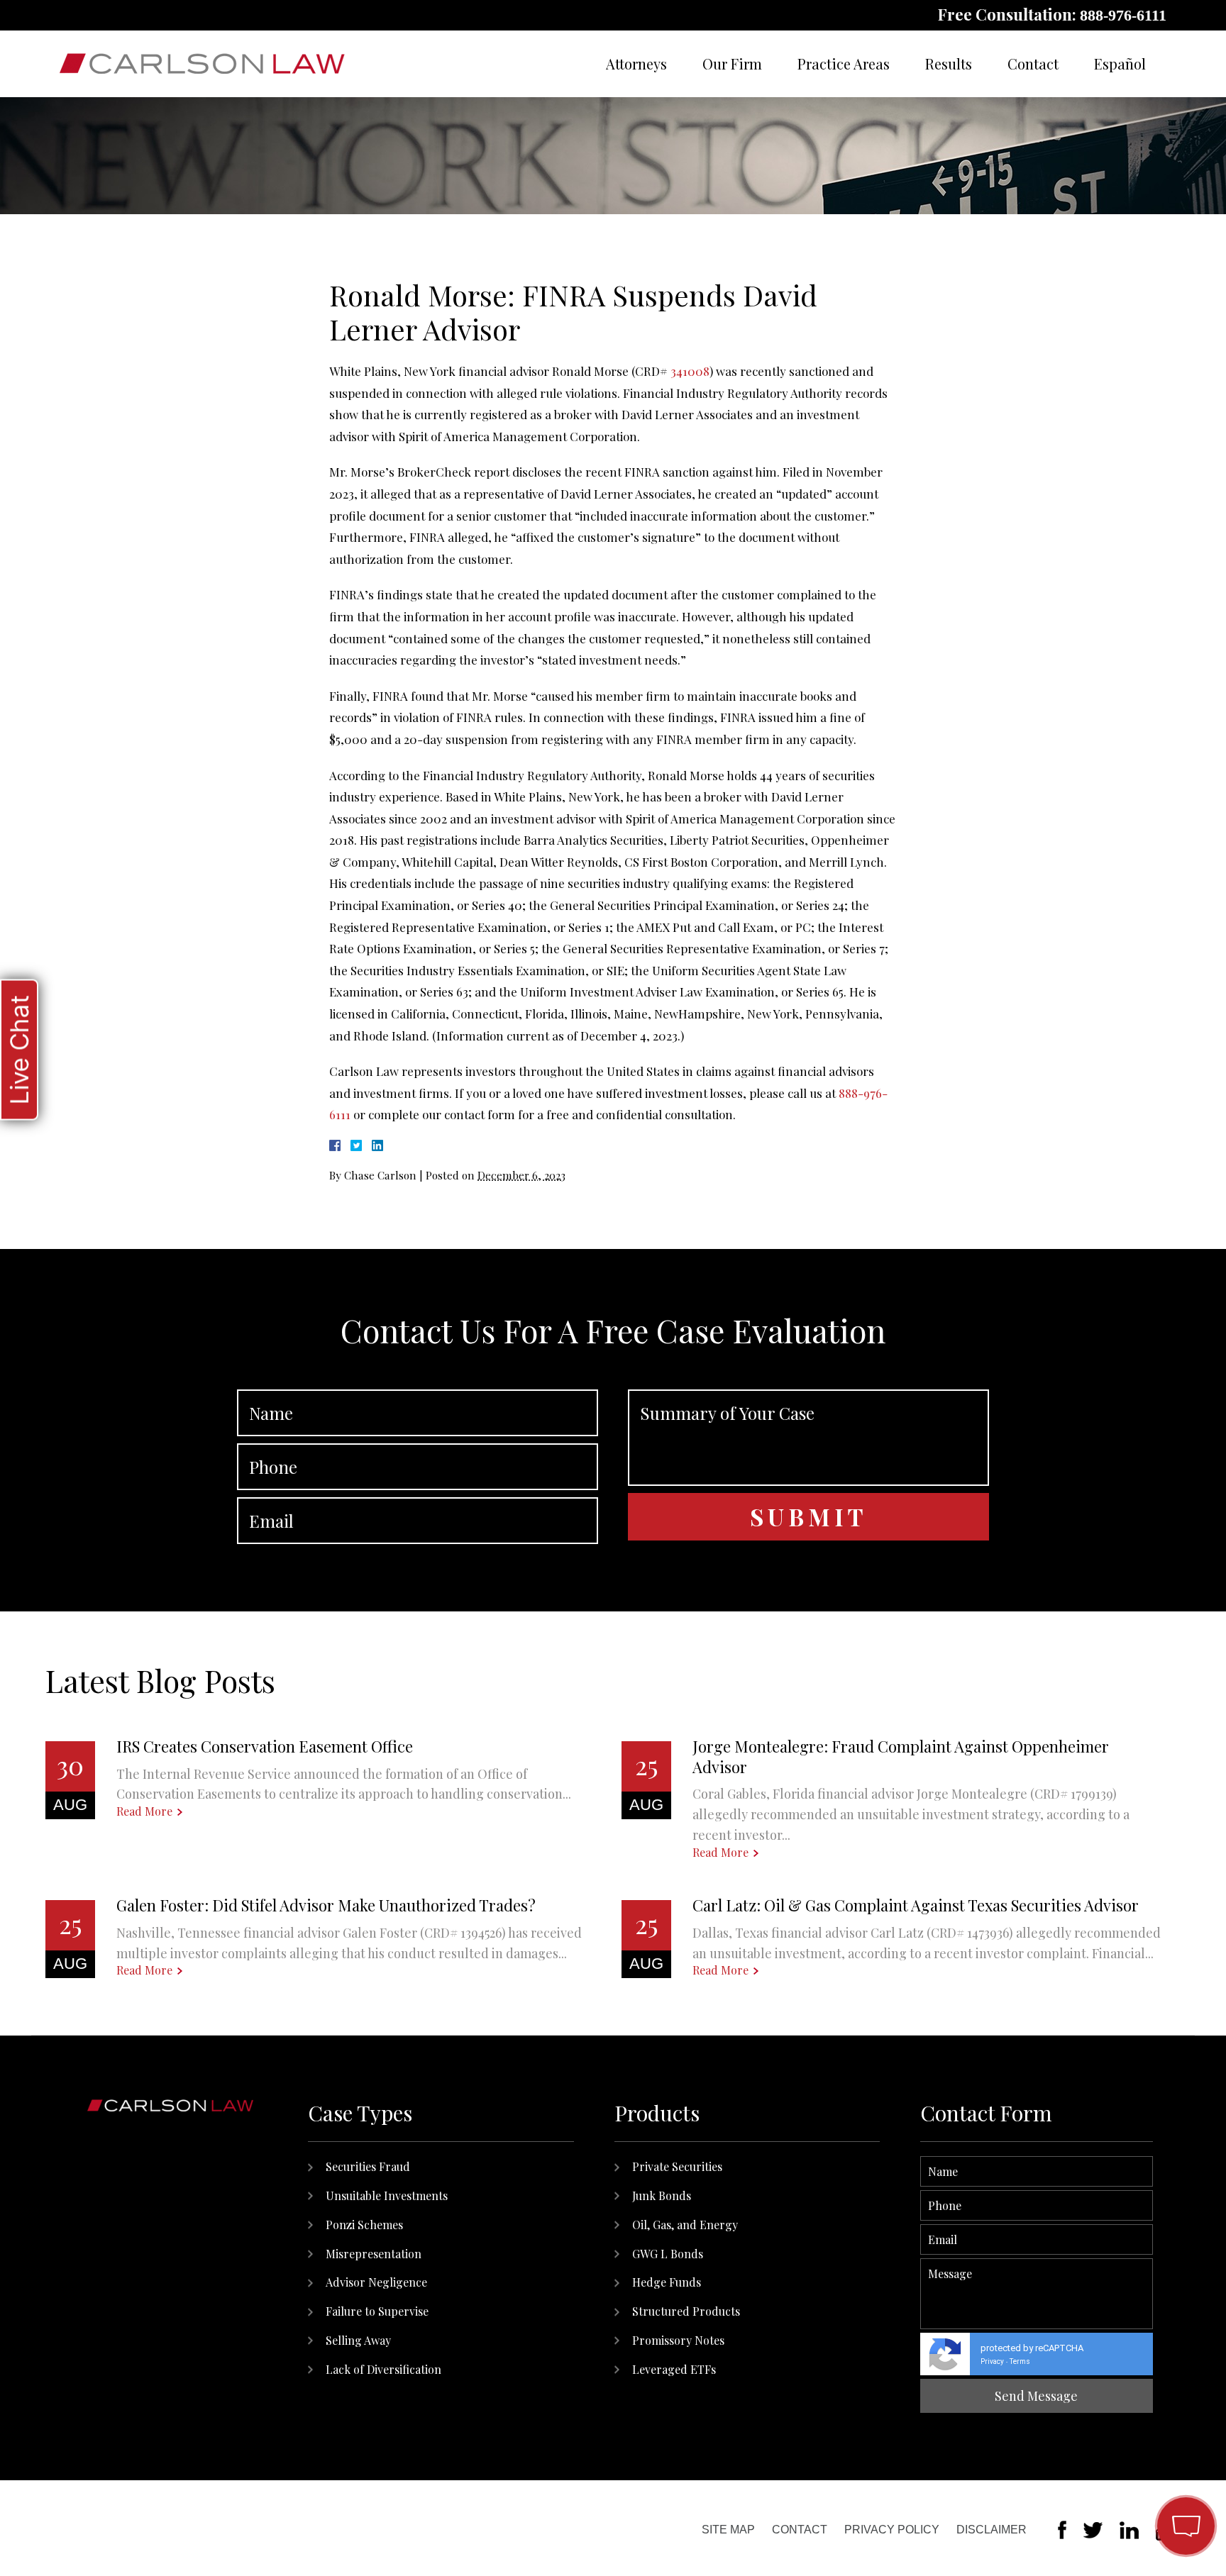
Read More (144, 1811)
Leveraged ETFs (674, 2369)
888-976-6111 (1123, 15)
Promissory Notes (678, 2340)
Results (949, 63)
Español (1120, 63)
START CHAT (1119, 2433)
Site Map (728, 2530)
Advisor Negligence (376, 2282)
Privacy (992, 2361)
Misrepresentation (374, 2254)
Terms (1020, 2361)
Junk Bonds (662, 2195)
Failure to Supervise (377, 2311)
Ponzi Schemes (364, 2225)
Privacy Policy (892, 2530)
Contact (1033, 63)
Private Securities (677, 2166)
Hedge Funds (667, 2282)
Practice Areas (844, 63)
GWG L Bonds (668, 2254)
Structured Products (686, 2311)
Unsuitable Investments (387, 2195)
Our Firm (732, 63)
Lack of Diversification (383, 2369)
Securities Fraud (368, 2166)
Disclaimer (992, 2530)
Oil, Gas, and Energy (685, 2225)
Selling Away (358, 2340)
